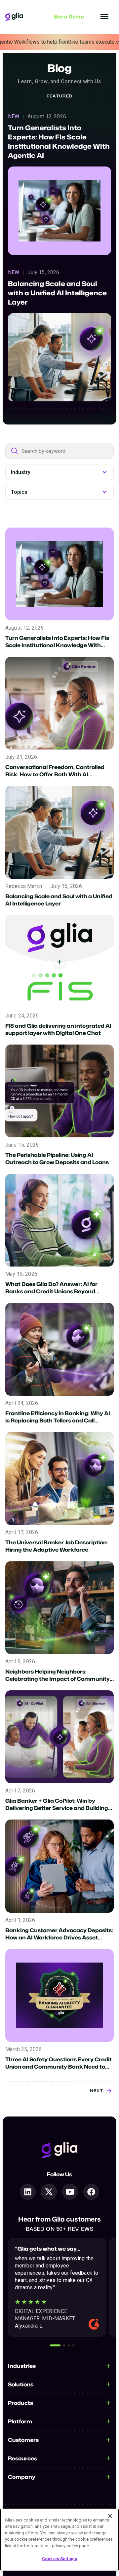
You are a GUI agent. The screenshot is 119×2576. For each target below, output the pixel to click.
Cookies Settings (59, 2559)
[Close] (110, 2516)
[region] (59, 2540)
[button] (55, 2345)
